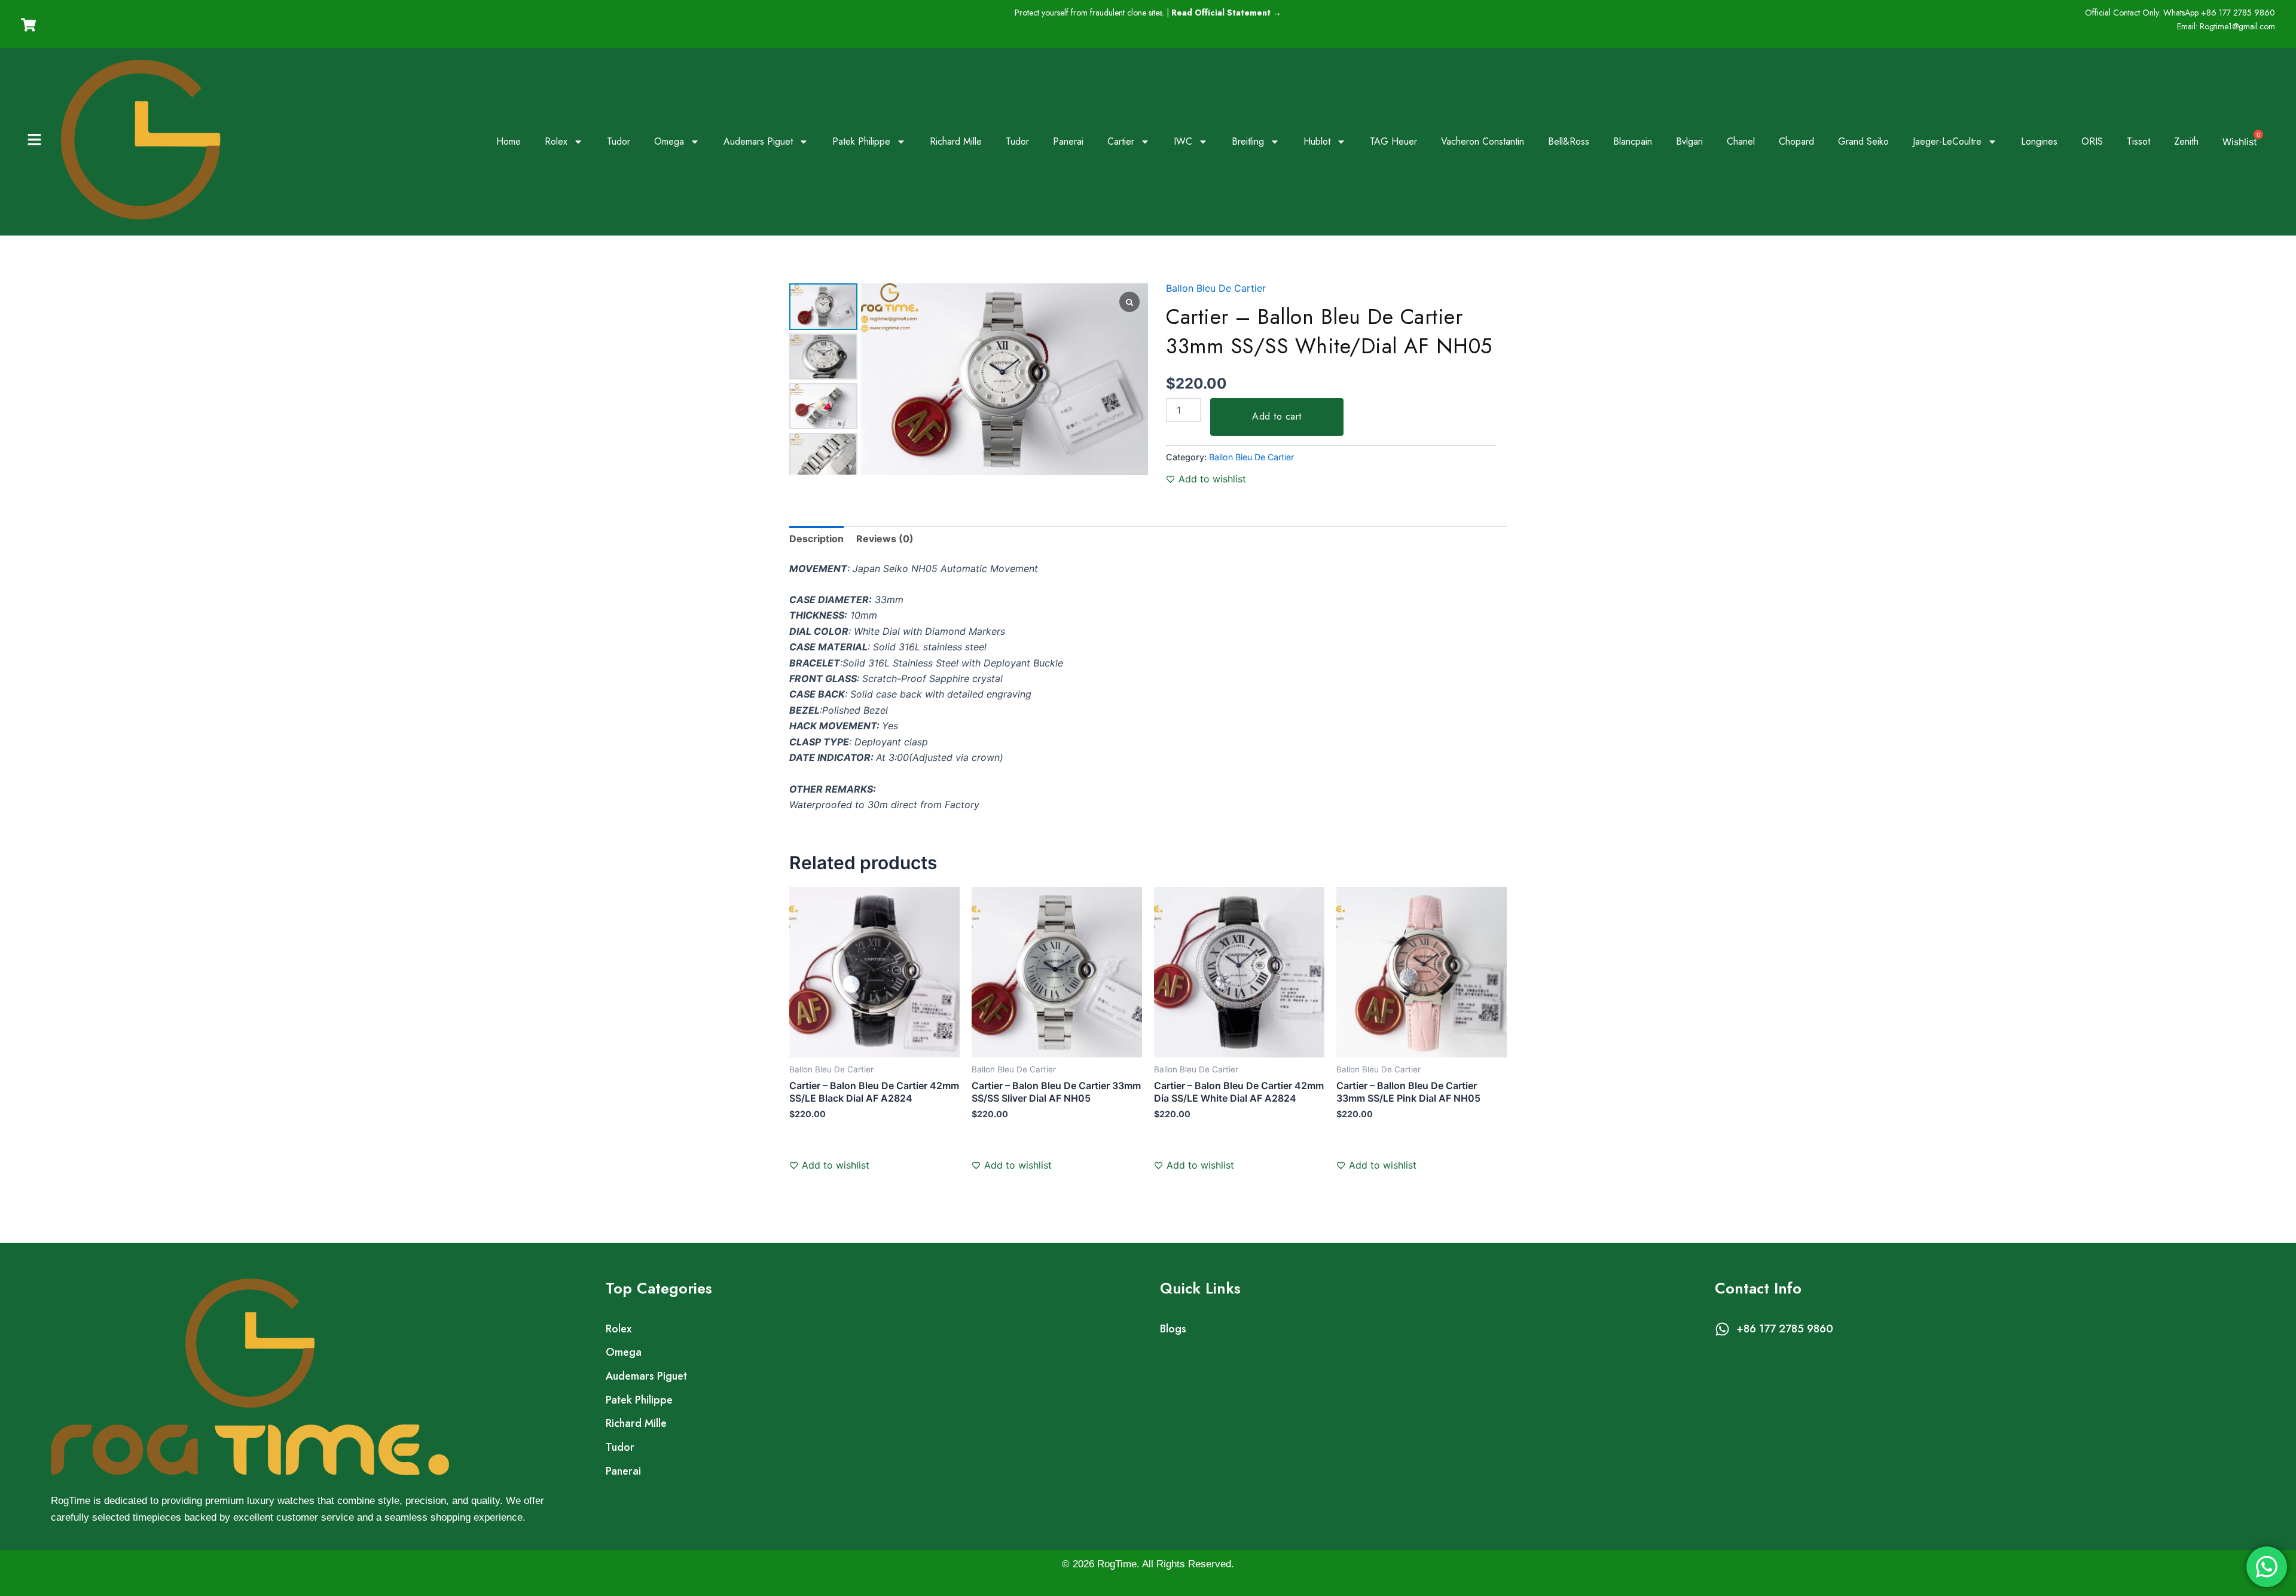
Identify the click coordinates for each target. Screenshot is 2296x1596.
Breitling (1248, 141)
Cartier (1121, 141)
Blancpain (1633, 141)
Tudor (619, 141)
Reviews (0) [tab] (885, 539)
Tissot (2138, 141)
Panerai (1068, 141)
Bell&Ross (1569, 141)
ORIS (2092, 141)
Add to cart (1277, 416)
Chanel (1741, 141)
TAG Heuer (1393, 141)
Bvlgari (1689, 141)
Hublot (1317, 141)
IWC (1183, 141)
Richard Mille (956, 141)
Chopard (1796, 141)
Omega (669, 141)
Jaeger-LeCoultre (1947, 141)
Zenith (2186, 141)
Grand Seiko (1863, 141)
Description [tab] (816, 539)
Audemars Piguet (758, 141)
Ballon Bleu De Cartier (1216, 288)
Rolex (556, 141)
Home (509, 141)
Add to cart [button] (827, 1150)
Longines (2039, 141)
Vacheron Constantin (1483, 141)
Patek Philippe (861, 141)
